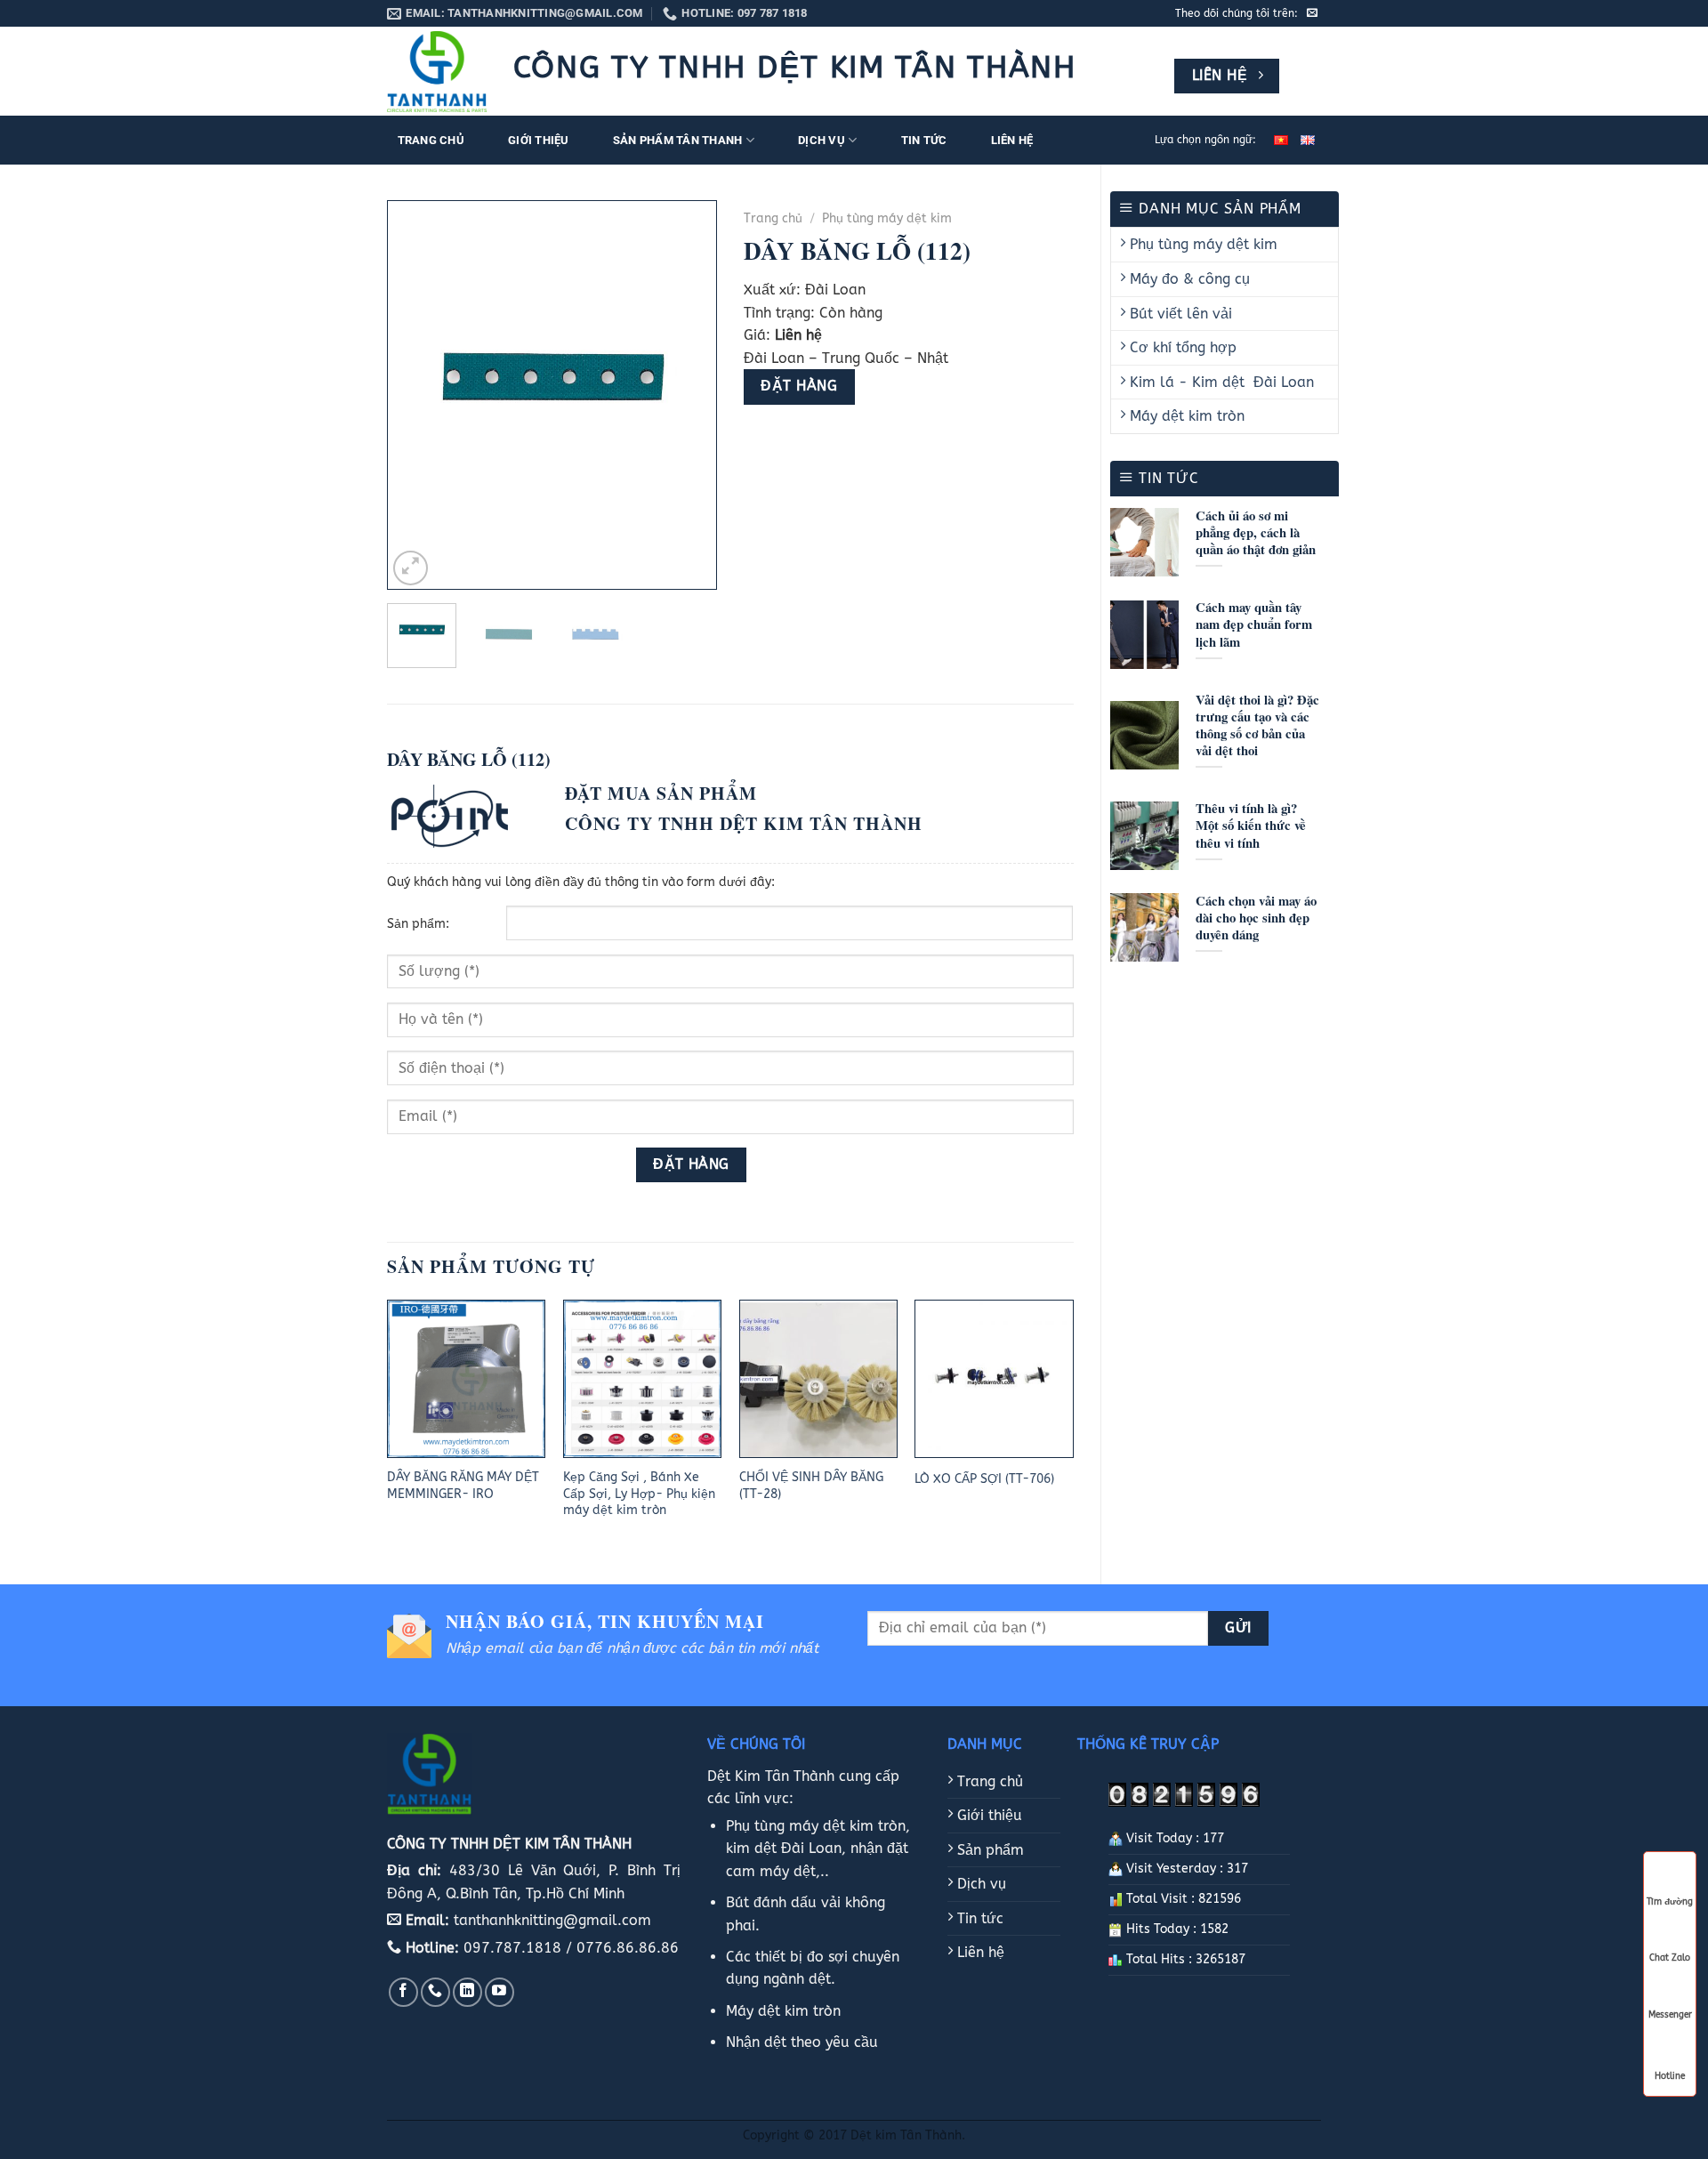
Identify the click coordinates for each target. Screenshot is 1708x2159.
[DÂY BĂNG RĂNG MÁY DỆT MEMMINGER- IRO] (466, 1379)
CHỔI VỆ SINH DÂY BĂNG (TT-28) (811, 1486)
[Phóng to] (411, 568)
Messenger (1670, 2015)
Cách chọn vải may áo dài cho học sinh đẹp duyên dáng (1256, 918)
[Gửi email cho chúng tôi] (1312, 13)
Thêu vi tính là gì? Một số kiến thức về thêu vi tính (1251, 825)
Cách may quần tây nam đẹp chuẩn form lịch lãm (1254, 624)
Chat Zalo (1670, 1958)
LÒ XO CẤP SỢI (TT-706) (984, 1479)
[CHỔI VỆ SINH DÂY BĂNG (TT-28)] (818, 1379)
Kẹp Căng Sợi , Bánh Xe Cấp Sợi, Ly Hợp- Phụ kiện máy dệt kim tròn (639, 1494)
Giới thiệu (539, 140)
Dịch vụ (822, 140)
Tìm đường (1670, 1902)
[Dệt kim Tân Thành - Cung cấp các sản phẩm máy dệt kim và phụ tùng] (437, 72)
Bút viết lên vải (1179, 314)
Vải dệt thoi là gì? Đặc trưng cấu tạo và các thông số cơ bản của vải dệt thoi (1257, 725)
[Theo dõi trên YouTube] (500, 1992)
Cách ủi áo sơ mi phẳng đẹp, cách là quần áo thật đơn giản (1256, 532)
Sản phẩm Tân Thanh (678, 140)
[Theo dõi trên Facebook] (403, 1992)
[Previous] (416, 395)
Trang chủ (431, 140)
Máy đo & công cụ (1188, 279)
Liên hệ (1012, 140)
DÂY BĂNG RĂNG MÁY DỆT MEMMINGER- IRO (463, 1486)
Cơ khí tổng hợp (1181, 347)
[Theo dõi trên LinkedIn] (467, 1992)
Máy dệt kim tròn (1185, 416)
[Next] (688, 395)
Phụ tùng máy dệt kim (1201, 244)
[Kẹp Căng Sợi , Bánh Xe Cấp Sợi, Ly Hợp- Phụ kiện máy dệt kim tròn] (642, 1379)
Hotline (1670, 2074)
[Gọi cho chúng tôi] (435, 1992)
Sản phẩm (988, 1850)
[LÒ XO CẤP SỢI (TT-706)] (994, 1379)
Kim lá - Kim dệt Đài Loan (1220, 382)
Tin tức (924, 140)
